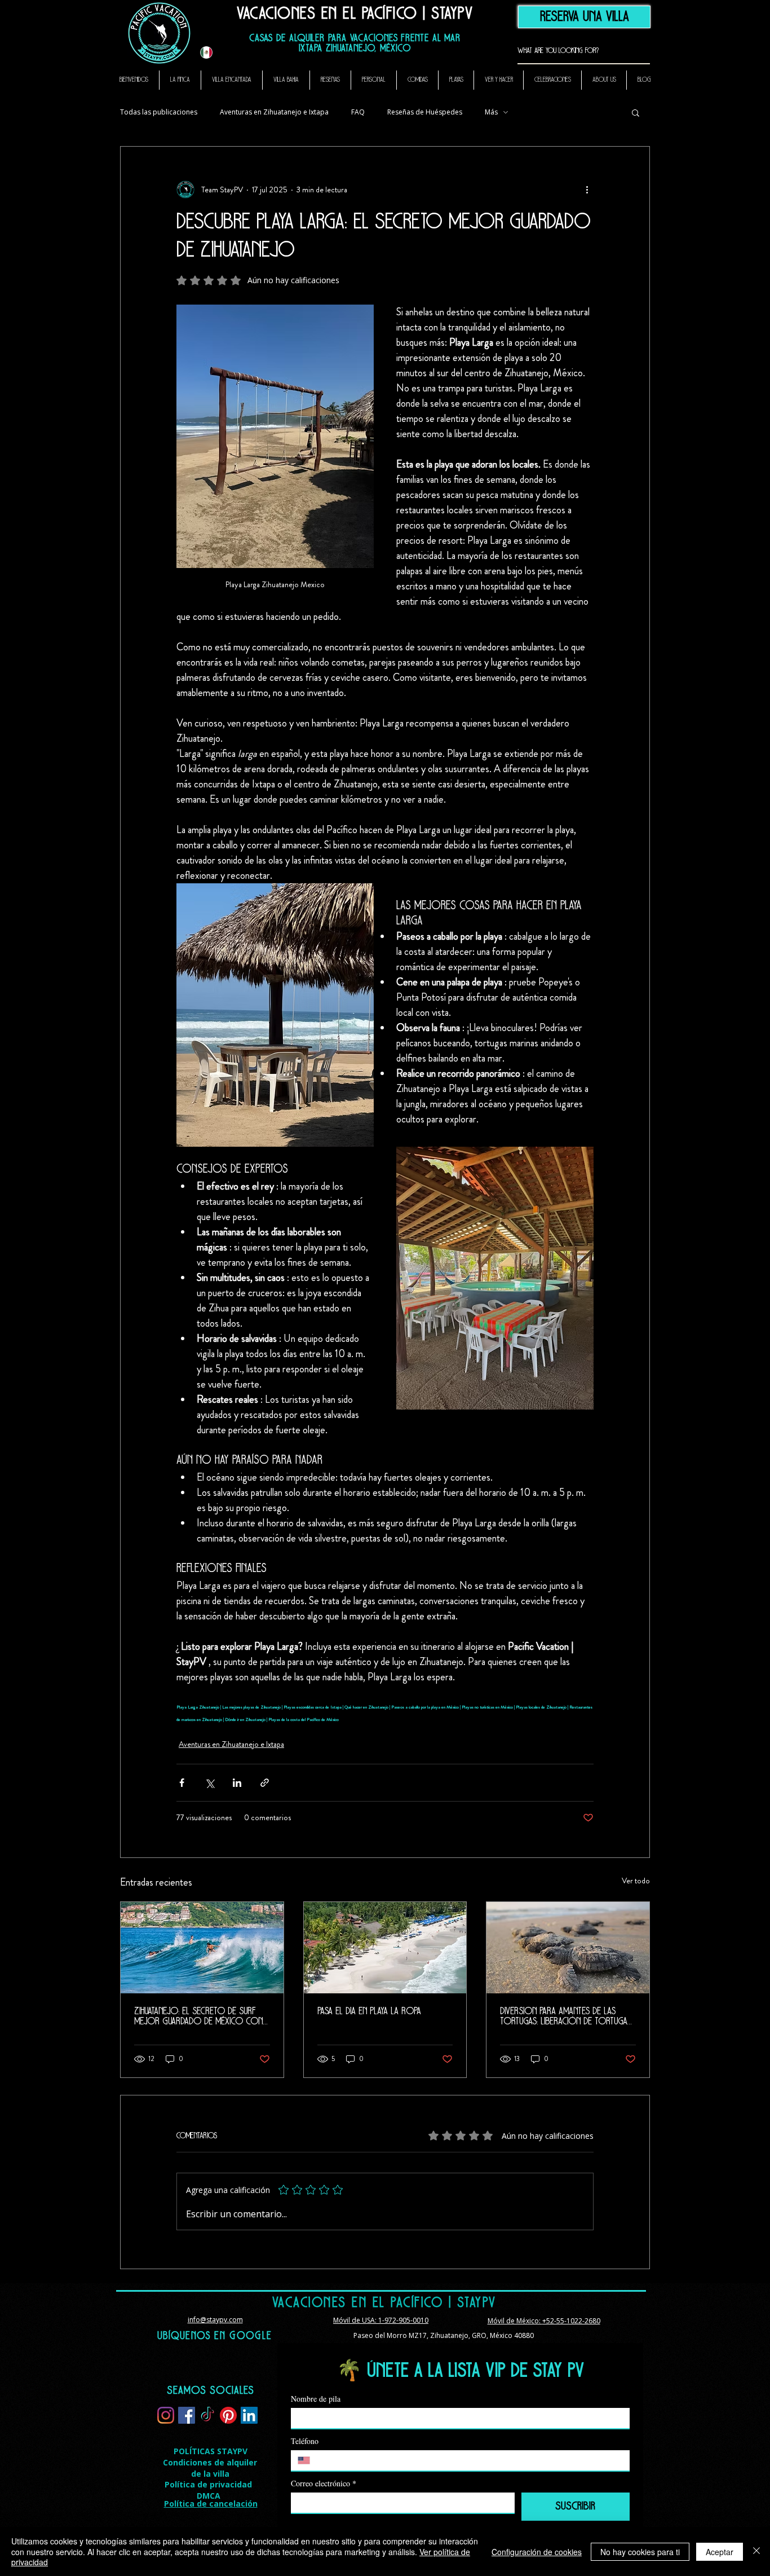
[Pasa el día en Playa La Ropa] (385, 1948)
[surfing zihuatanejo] (202, 1948)
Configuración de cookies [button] (537, 2552)
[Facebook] (187, 2415)
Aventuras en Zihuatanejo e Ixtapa (274, 112)
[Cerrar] (756, 2551)
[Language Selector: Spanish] (213, 52)
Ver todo (636, 1881)
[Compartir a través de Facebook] (182, 1783)
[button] (636, 112)
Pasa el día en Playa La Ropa (369, 2012)
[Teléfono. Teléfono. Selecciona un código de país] (308, 2460)
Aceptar (720, 2552)
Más (491, 112)
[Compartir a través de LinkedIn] (237, 1783)
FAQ (358, 112)
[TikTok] (207, 2415)
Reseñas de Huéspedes (425, 112)
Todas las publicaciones (159, 112)
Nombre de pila (316, 2399)
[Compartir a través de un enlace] (265, 1783)
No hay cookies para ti (640, 2552)
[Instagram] (166, 2415)
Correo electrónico (324, 2483)
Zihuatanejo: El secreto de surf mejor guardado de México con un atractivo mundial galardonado (198, 2017)
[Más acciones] (587, 190)
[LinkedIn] (249, 2415)
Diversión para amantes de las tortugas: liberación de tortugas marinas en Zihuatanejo (566, 2017)
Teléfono (305, 2441)
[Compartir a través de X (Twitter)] (209, 1783)
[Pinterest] (228, 2415)
